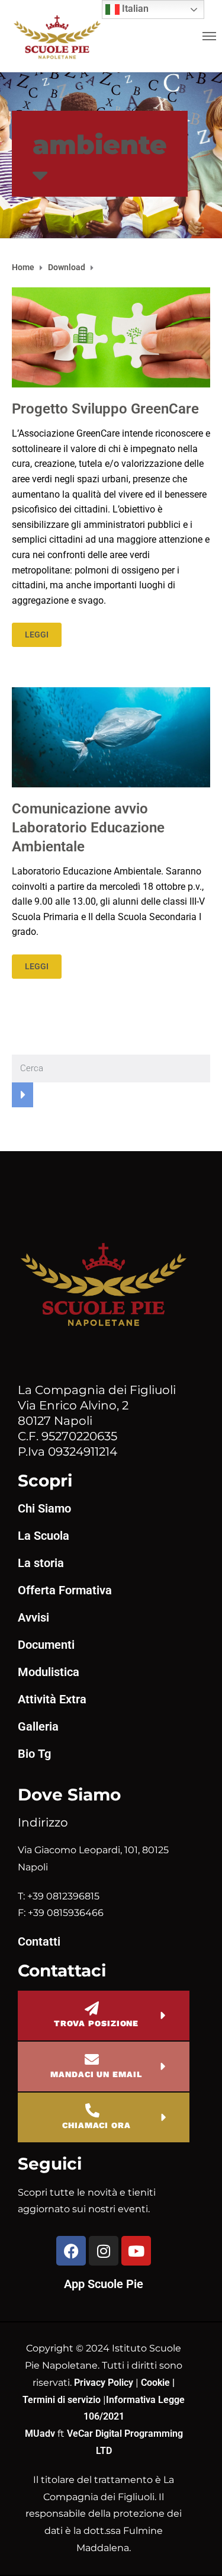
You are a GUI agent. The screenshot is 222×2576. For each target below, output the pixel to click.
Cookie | (158, 2383)
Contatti (39, 1941)
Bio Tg (34, 1754)
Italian (134, 9)
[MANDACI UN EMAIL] (92, 2059)
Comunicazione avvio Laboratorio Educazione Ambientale (88, 828)
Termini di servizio (62, 2400)
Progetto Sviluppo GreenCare (105, 409)
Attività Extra (52, 1699)
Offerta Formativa (65, 1590)
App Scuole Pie (104, 2284)
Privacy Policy (105, 2383)
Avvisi (33, 1617)
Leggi (37, 635)
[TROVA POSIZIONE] (92, 2008)
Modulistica (49, 1672)
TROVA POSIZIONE (96, 2023)
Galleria (38, 1726)
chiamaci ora (96, 2125)
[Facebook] (71, 2251)
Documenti (46, 1645)
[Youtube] (136, 2251)
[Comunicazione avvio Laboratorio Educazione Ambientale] (111, 737)
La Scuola (44, 1536)
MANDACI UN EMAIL (96, 2074)
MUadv (41, 2434)
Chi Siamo (44, 1508)
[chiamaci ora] (92, 2110)
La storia (41, 1563)
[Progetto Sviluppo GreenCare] (111, 337)
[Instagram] (104, 2251)
